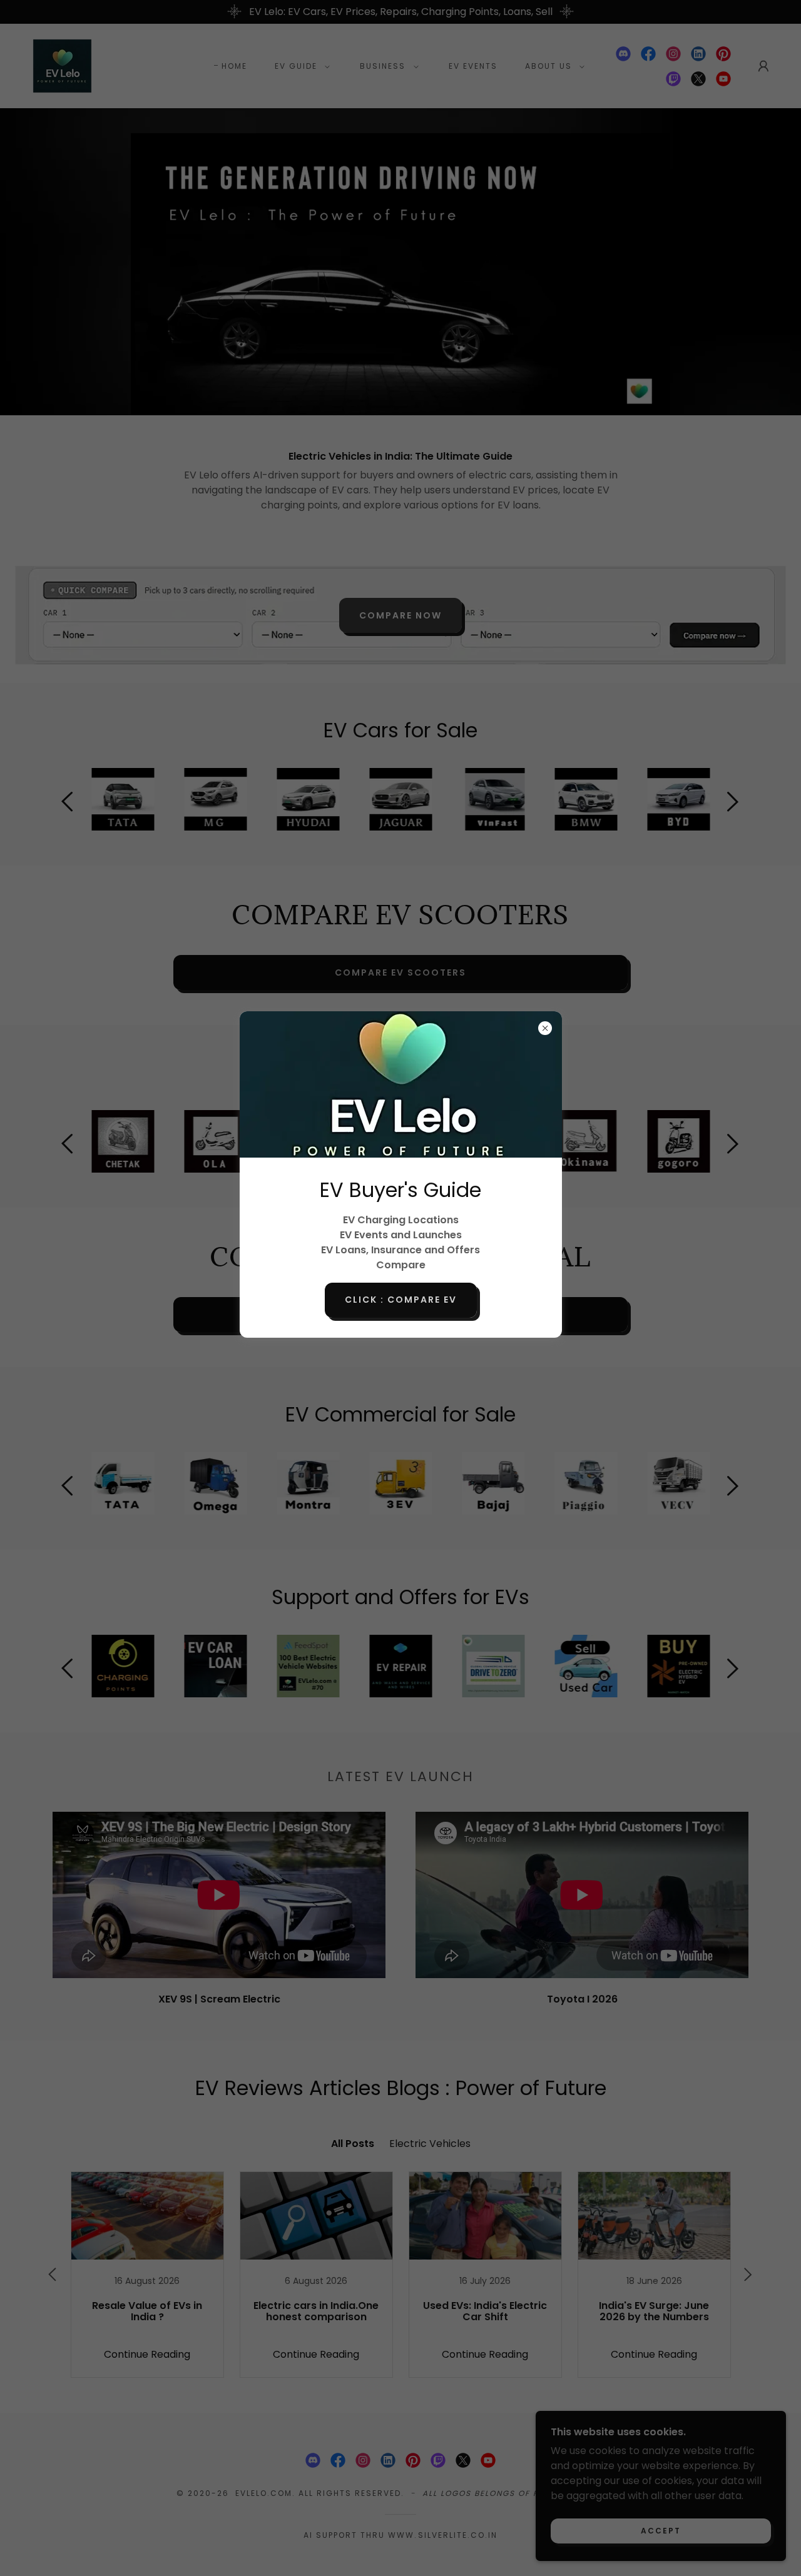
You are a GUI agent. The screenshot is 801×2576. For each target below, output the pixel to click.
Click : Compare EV (401, 1300)
